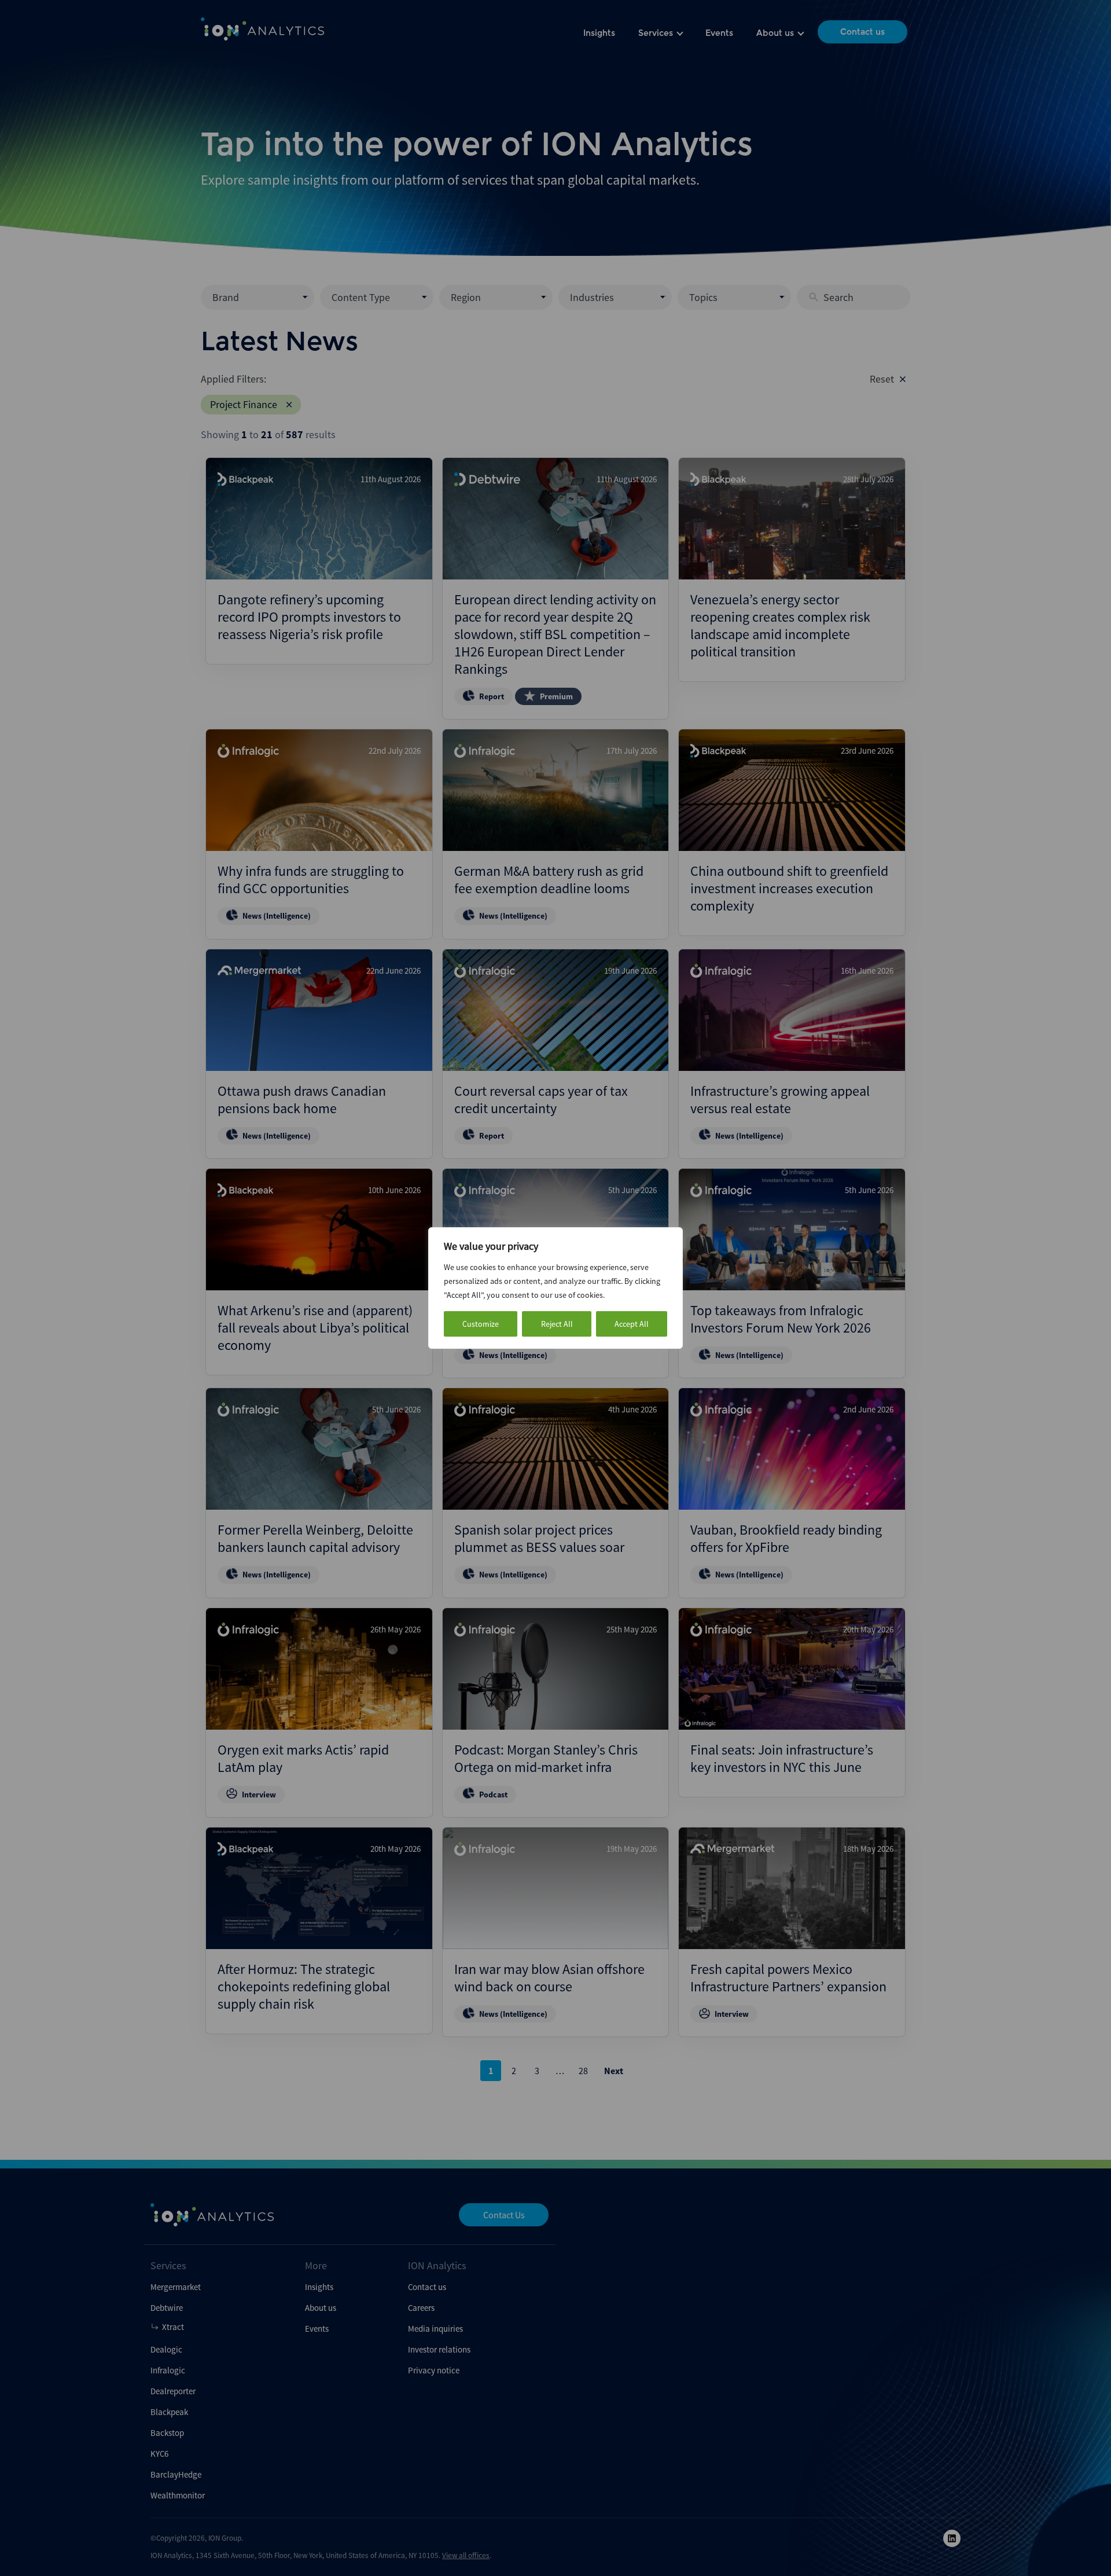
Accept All (632, 1324)
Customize (481, 1324)
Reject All (557, 1324)
